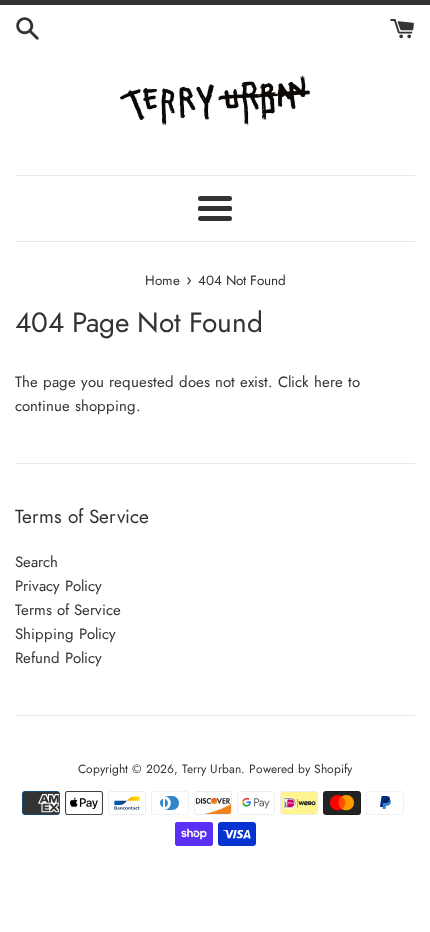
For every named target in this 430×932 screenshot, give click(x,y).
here (328, 382)
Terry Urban (211, 769)
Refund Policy (58, 658)
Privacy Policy (58, 586)
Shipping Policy (65, 634)
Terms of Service (68, 610)
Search (36, 562)
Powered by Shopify (300, 769)
